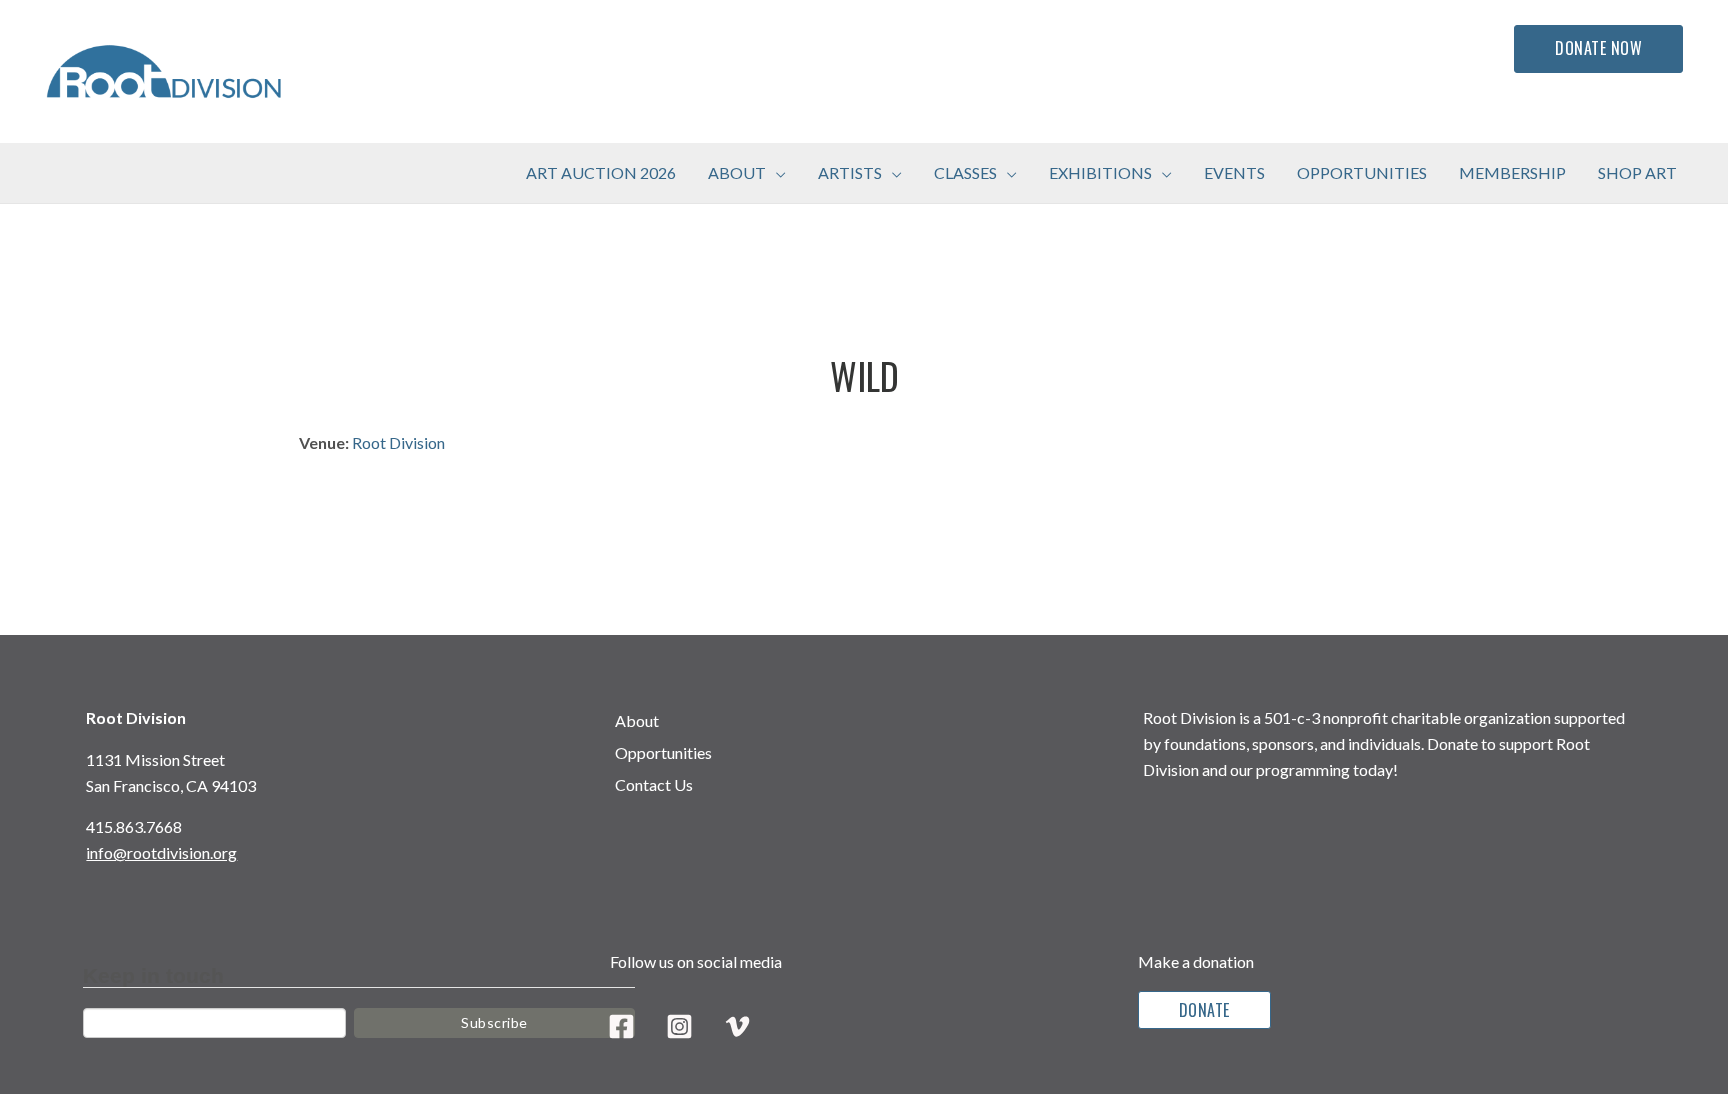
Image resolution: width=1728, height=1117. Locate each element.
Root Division (398, 442)
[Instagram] (679, 1026)
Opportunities (663, 752)
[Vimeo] (737, 1026)
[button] (776, 173)
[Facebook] (621, 1026)
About (637, 720)
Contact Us (654, 784)
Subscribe (494, 1022)
